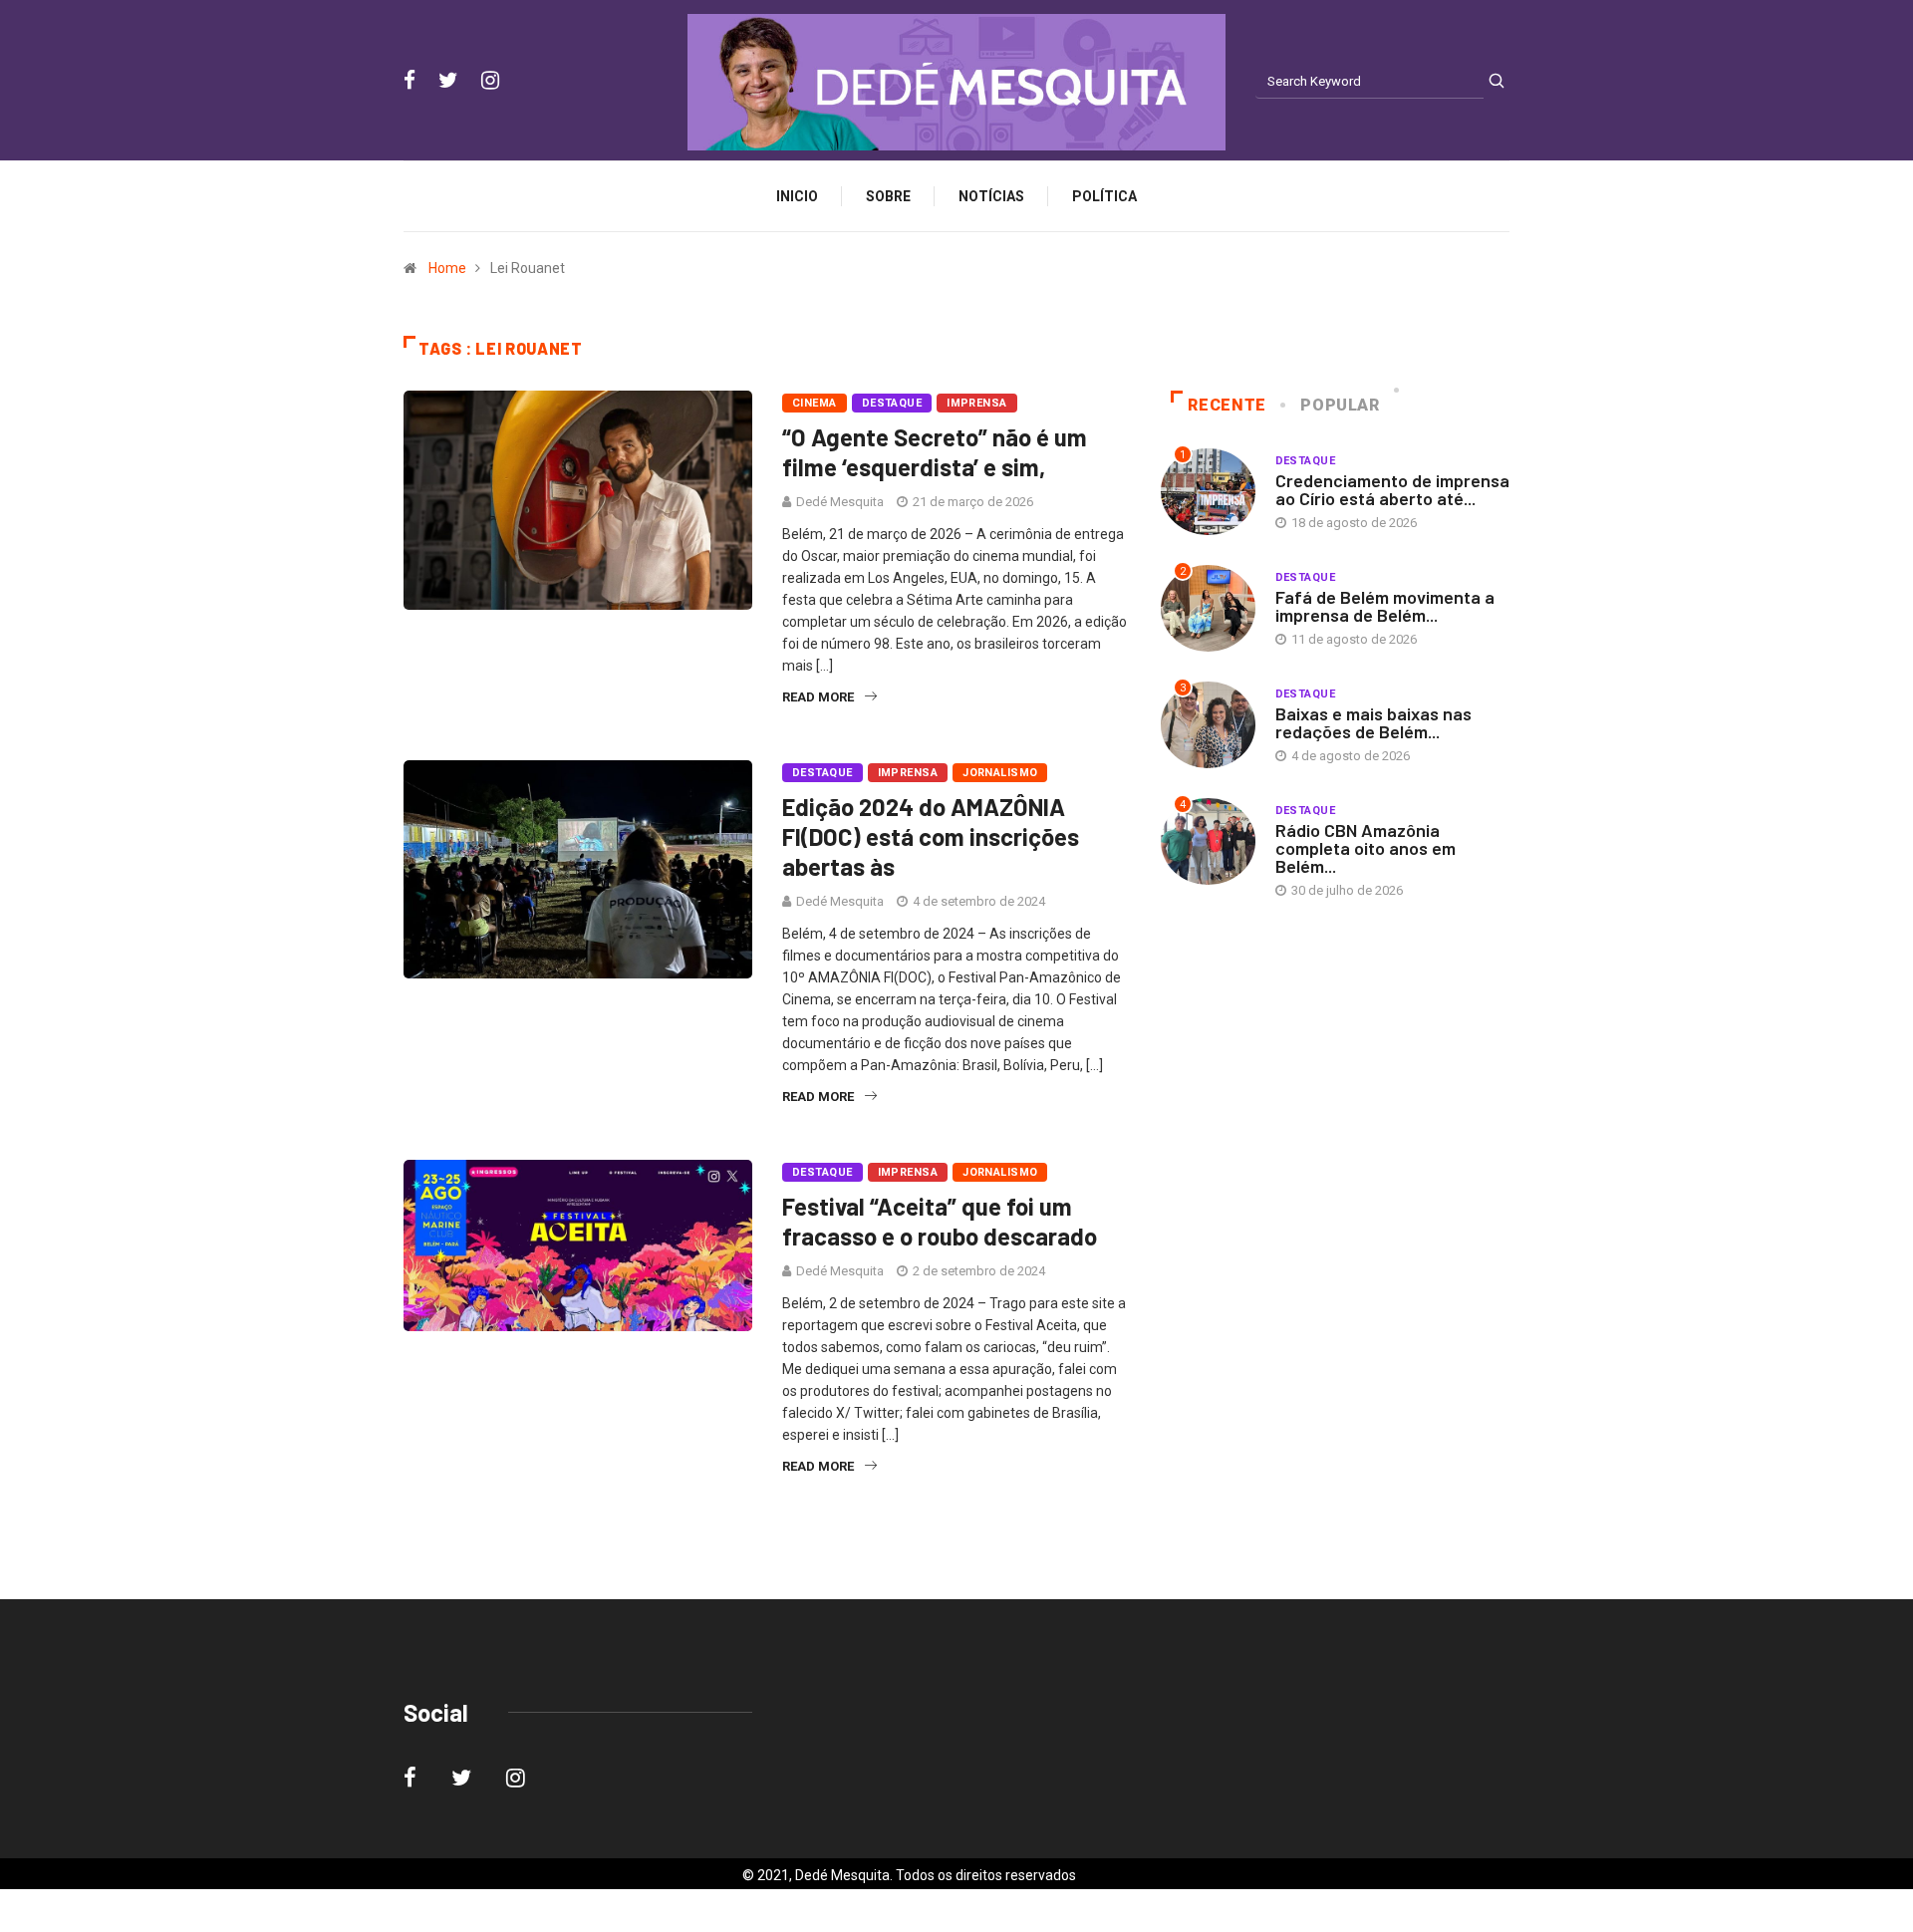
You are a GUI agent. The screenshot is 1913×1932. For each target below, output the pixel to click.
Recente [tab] (1227, 405)
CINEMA (815, 403)
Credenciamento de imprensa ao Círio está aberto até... (1392, 489)
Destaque (892, 403)
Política (1104, 196)
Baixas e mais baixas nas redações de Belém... (1373, 722)
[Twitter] (448, 81)
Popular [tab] (1340, 405)
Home (447, 268)
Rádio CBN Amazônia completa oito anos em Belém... (1366, 848)
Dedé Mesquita (840, 502)
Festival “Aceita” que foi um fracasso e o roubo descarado (940, 1221)
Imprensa (977, 403)
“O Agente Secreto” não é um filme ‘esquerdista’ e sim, (935, 452)
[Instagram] (490, 81)
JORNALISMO (1000, 773)
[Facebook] (410, 81)
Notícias (991, 196)
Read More (818, 697)
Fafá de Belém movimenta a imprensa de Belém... (1385, 606)
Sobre (888, 196)
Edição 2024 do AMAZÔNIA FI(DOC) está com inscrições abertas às (931, 836)
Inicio (797, 196)
